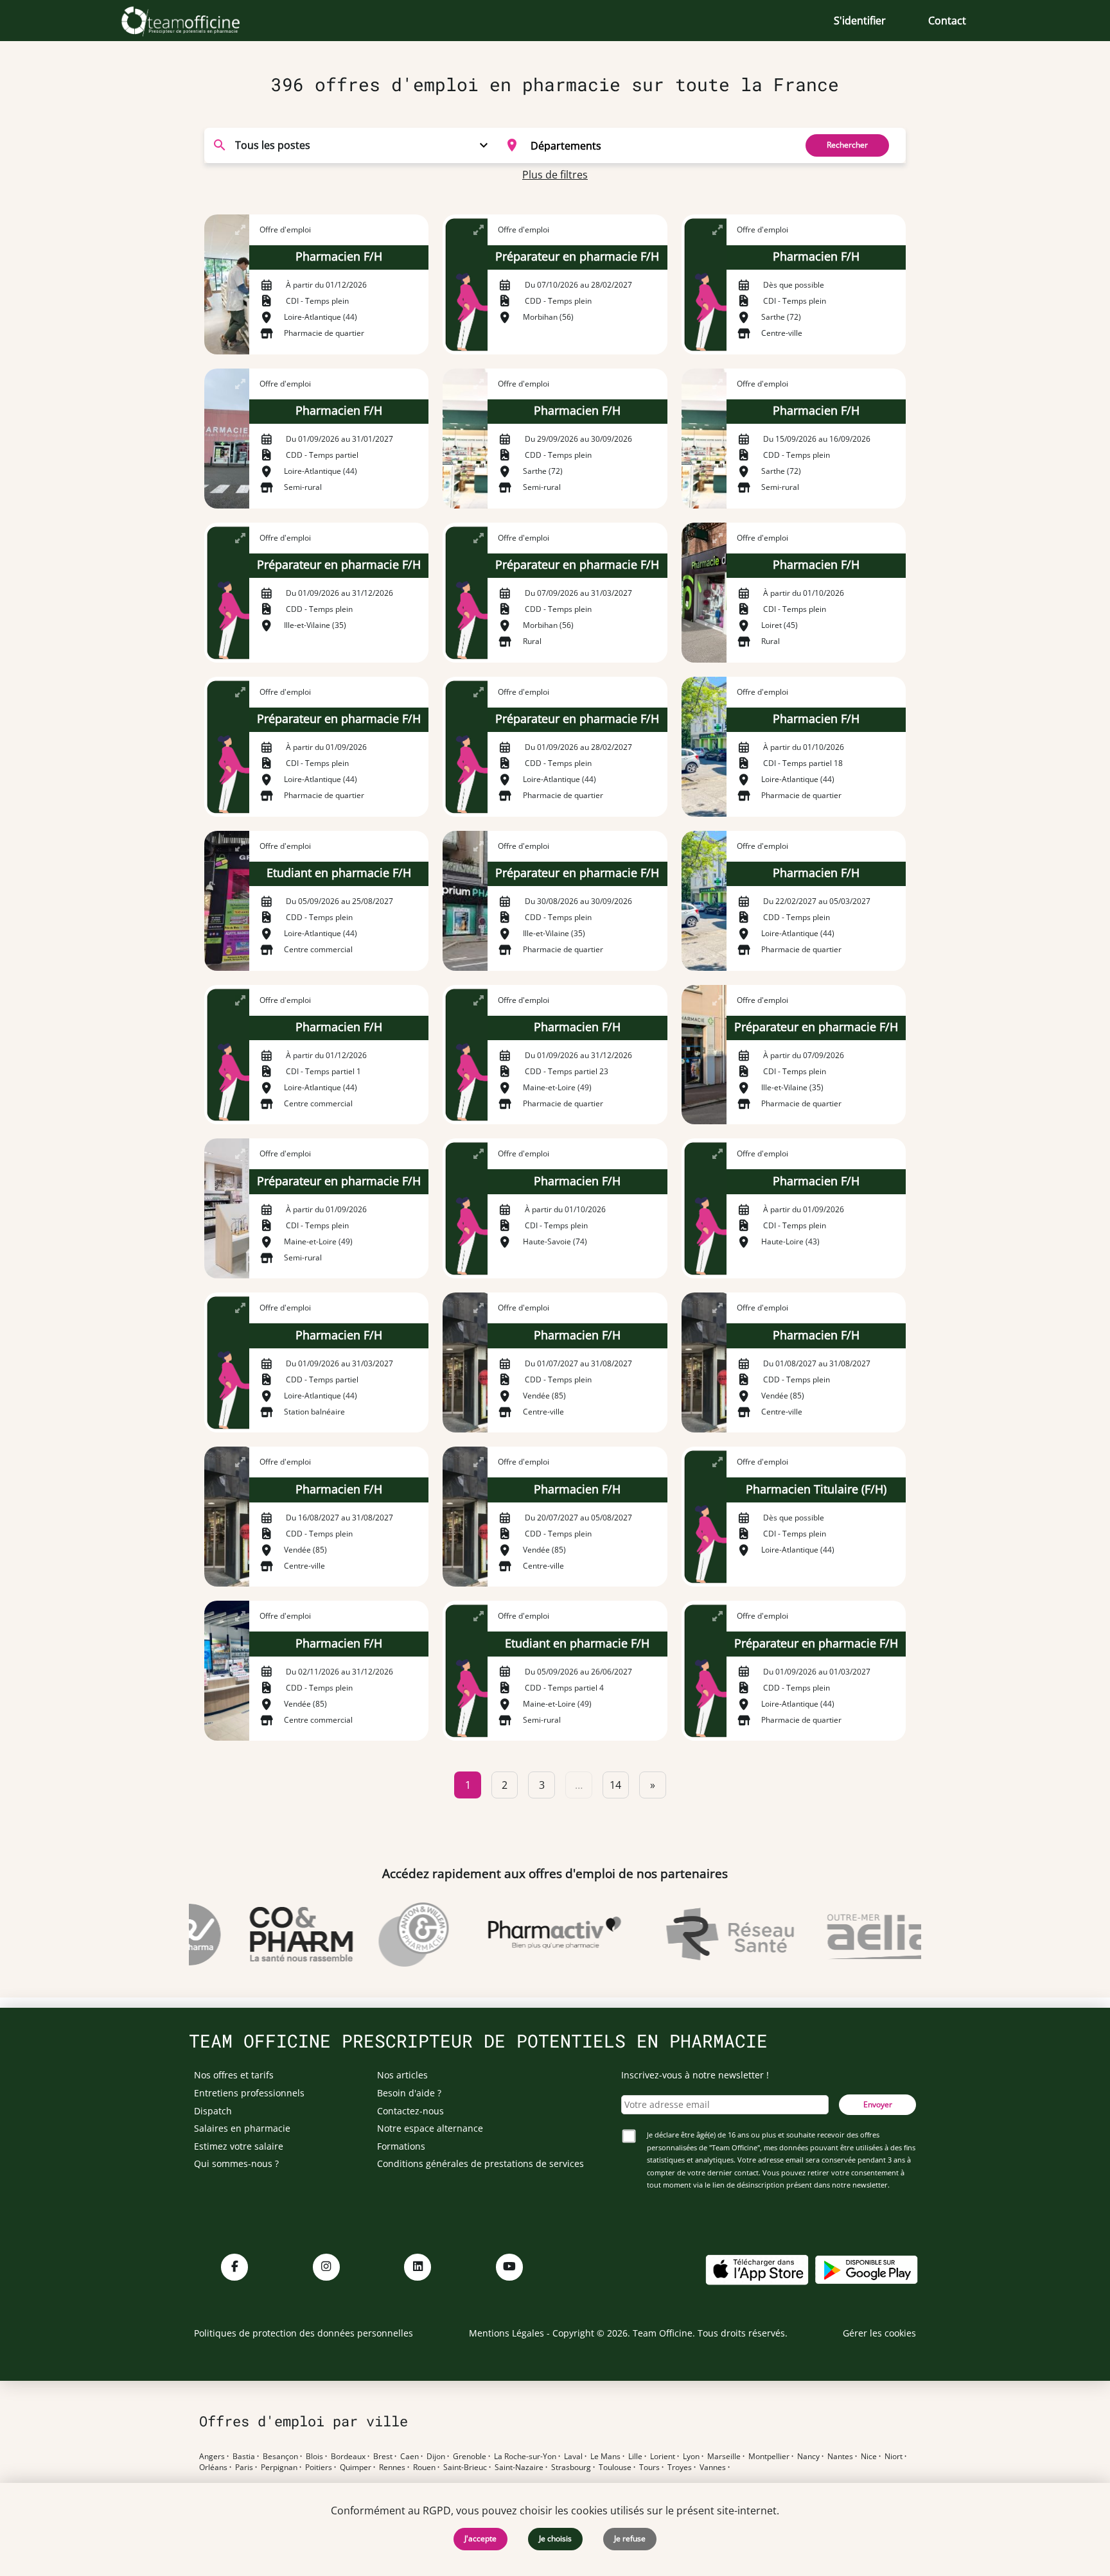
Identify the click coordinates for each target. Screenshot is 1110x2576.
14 (615, 1785)
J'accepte (480, 2538)
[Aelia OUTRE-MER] (878, 1935)
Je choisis (555, 2538)
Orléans (213, 2467)
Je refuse (630, 2538)
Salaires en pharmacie (242, 2128)
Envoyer (878, 2104)
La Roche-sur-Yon (525, 2457)
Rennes (392, 2467)
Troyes (680, 2467)
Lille (635, 2457)
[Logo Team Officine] (195, 21)
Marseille (724, 2457)
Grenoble (470, 2457)
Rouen (424, 2467)
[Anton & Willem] (387, 1935)
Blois (314, 2457)
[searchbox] (659, 145)
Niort (894, 2457)
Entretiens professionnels (249, 2093)
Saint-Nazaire (519, 2467)
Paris (244, 2467)
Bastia (244, 2457)
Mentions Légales (507, 2333)
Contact (947, 21)
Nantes (840, 2457)
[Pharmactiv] (528, 1935)
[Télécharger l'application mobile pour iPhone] (757, 2269)
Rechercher (847, 145)
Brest (383, 2457)
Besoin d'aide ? (409, 2093)
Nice (869, 2457)
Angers (212, 2457)
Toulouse (615, 2467)
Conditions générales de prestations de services (480, 2163)
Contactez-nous (410, 2111)
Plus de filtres (555, 175)
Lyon (691, 2457)
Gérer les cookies (879, 2333)
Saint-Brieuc (465, 2467)
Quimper (356, 2467)
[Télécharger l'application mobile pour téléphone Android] (867, 2269)
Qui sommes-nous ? (236, 2163)
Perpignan (279, 2467)
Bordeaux (348, 2457)
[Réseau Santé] (703, 1935)
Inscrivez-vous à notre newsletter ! (695, 2075)
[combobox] (643, 145)
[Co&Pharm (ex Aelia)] (275, 1935)
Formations (401, 2146)
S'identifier (860, 21)
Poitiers (319, 2467)
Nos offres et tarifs (234, 2075)
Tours (649, 2467)
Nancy (808, 2457)
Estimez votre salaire (239, 2146)
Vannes (713, 2467)
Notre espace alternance (430, 2128)
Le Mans (605, 2457)
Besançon (280, 2457)
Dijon (436, 2457)
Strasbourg (571, 2467)
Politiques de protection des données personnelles (304, 2333)
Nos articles (402, 2075)
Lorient (663, 2457)
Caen (410, 2457)
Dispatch (213, 2111)
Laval (573, 2457)
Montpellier (769, 2457)
